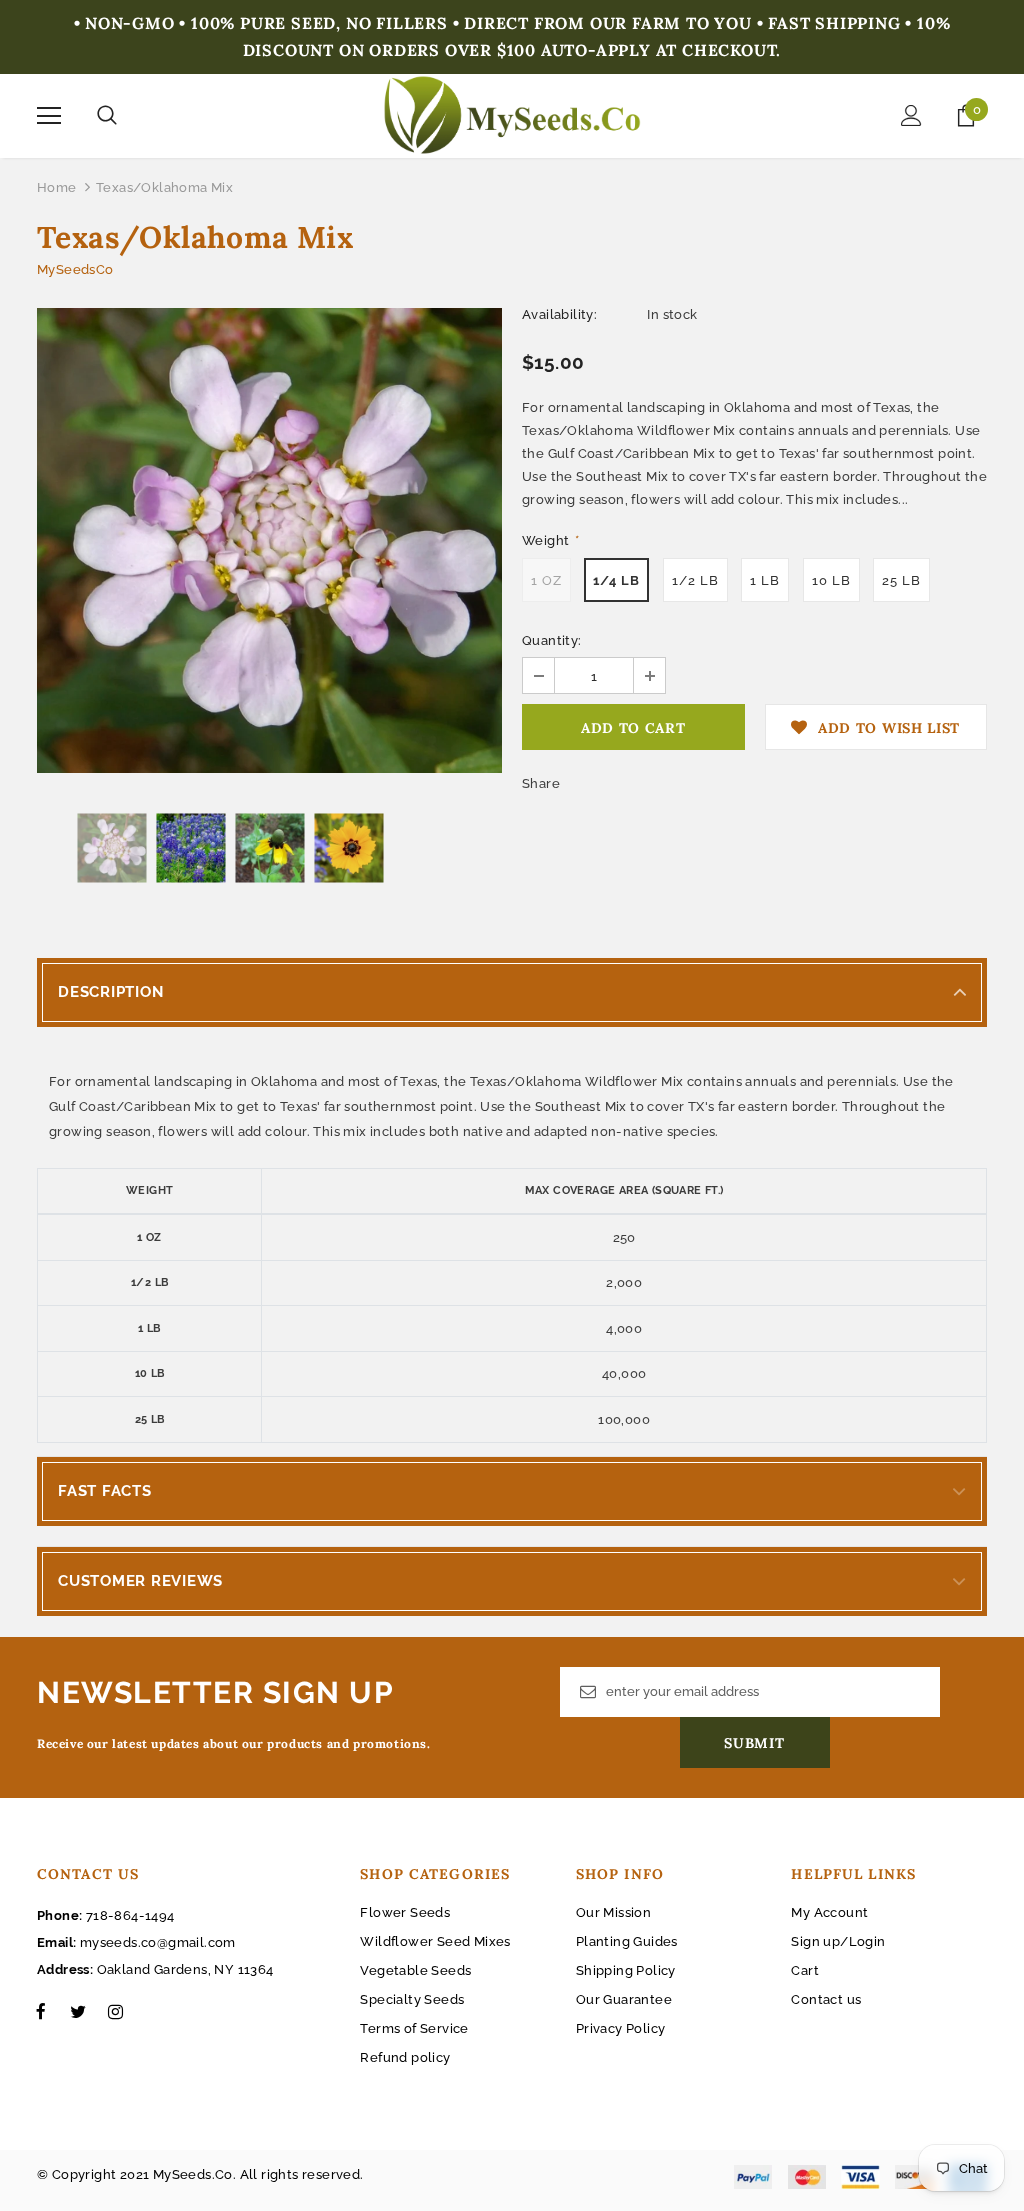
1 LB (765, 580)
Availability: (559, 314)
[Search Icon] (107, 116)
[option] (269, 540)
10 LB (831, 580)
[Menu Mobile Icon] (49, 116)
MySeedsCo (75, 269)
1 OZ (546, 580)
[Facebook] (41, 2011)
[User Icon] (911, 115)
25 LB (901, 580)
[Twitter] (78, 2011)
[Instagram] (115, 2011)
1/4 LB (616, 580)
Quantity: (552, 640)
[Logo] (512, 115)
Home (57, 187)
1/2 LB (695, 580)
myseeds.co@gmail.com (158, 1942)
